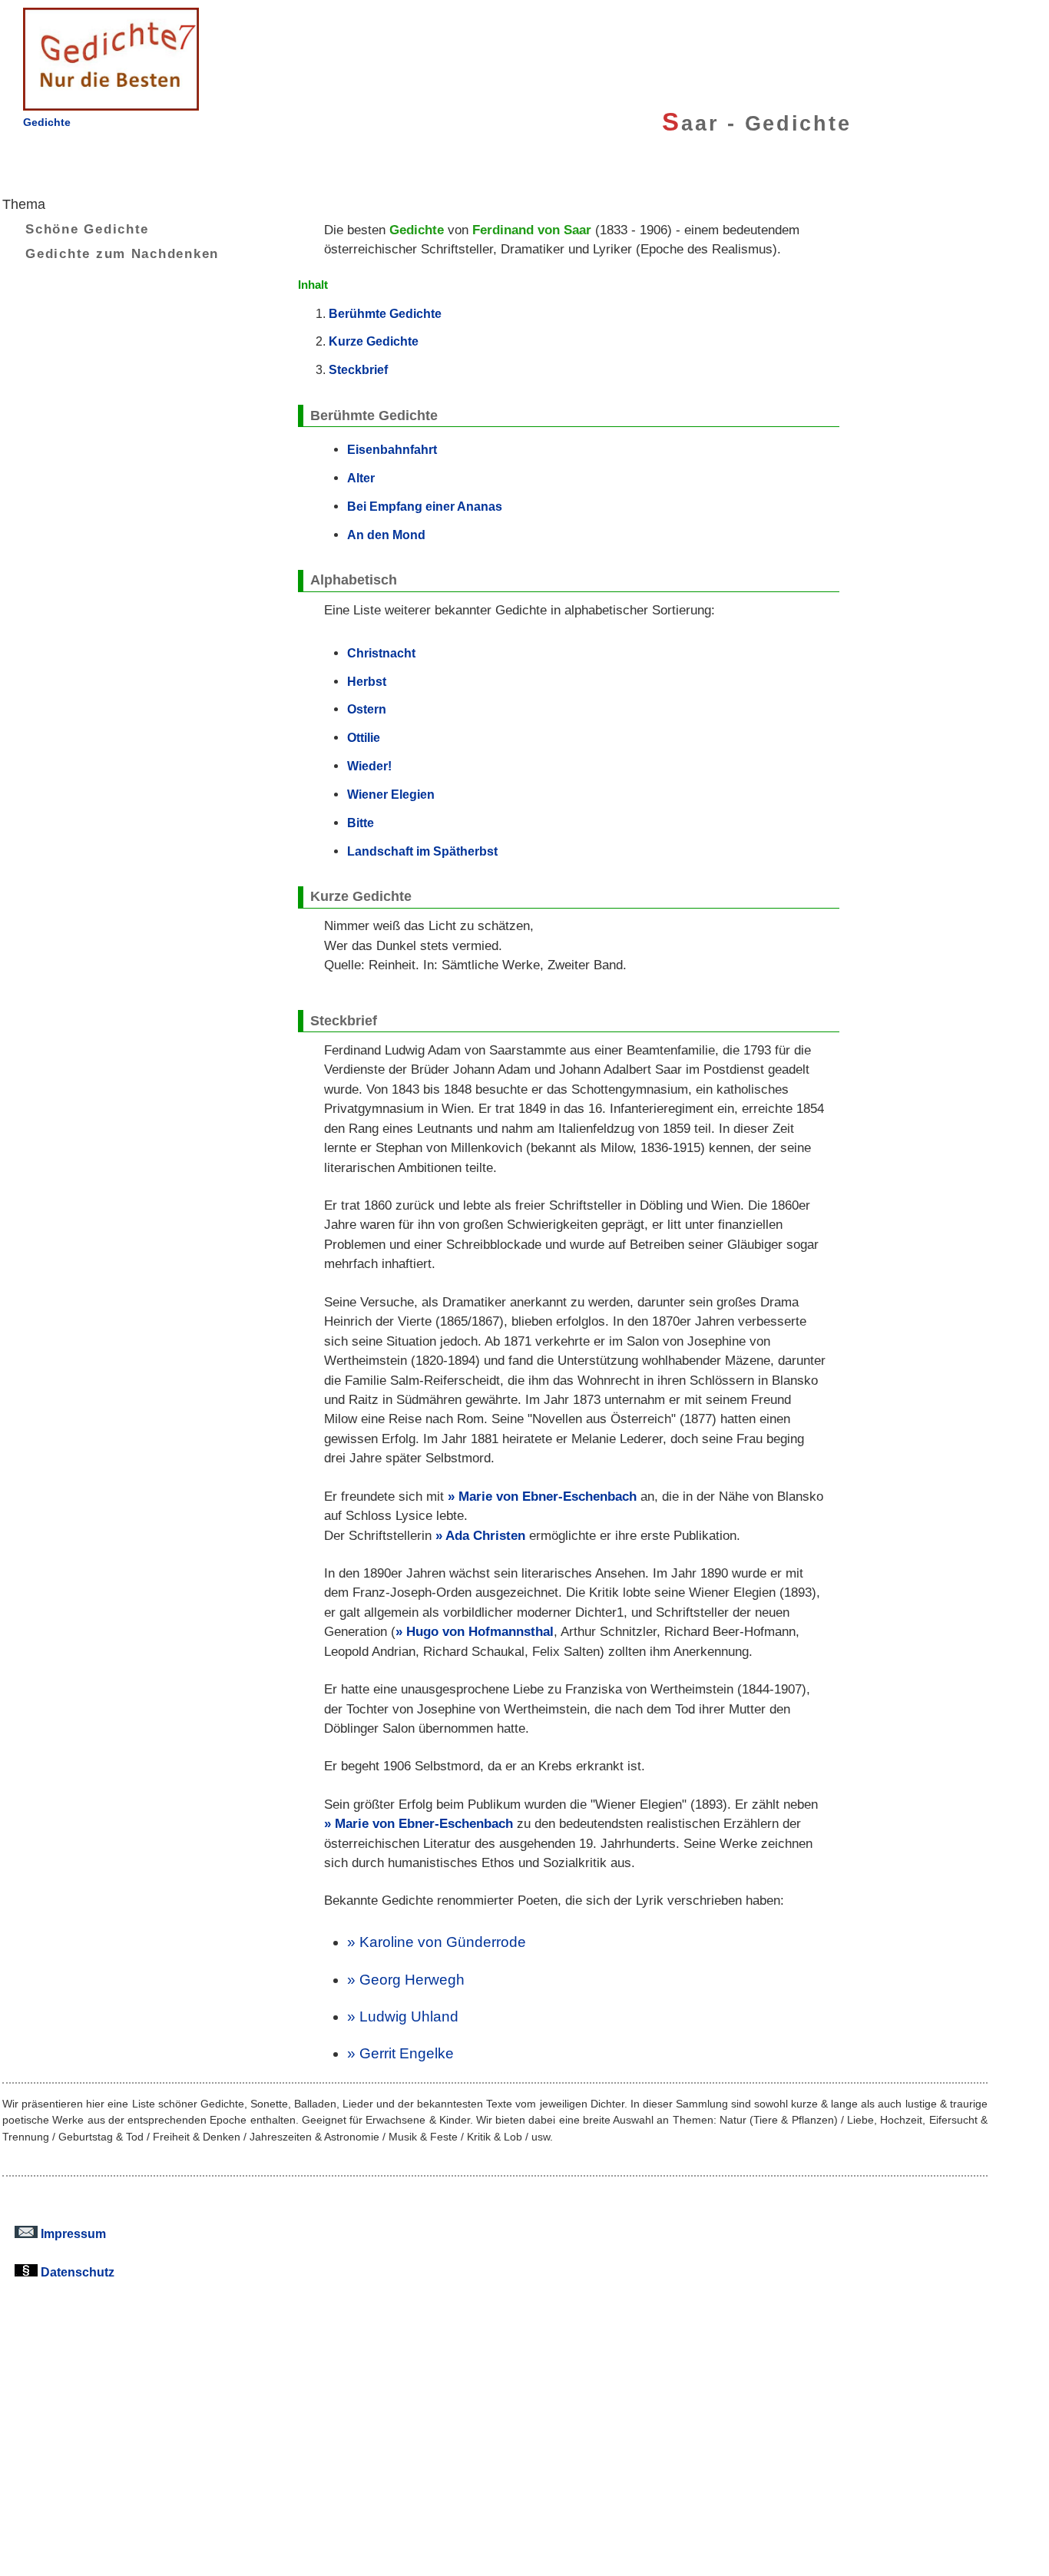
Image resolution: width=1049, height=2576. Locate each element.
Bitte (361, 823)
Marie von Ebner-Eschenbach (548, 1497)
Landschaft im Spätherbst (422, 851)
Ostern (367, 709)
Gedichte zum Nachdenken (122, 253)
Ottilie (364, 737)
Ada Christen (485, 1536)
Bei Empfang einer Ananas (425, 506)
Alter (361, 478)
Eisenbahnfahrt (392, 449)
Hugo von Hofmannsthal (480, 1632)
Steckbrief (358, 369)
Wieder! (369, 766)
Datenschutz (76, 2272)
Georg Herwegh (412, 1980)
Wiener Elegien (391, 794)
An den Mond (386, 535)
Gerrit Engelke (407, 2053)
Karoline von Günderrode (443, 1942)
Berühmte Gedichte (385, 313)
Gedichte (47, 122)
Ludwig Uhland (409, 2016)
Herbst (367, 681)
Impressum (72, 2233)
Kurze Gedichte (374, 341)
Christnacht (381, 653)
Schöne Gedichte (87, 229)
